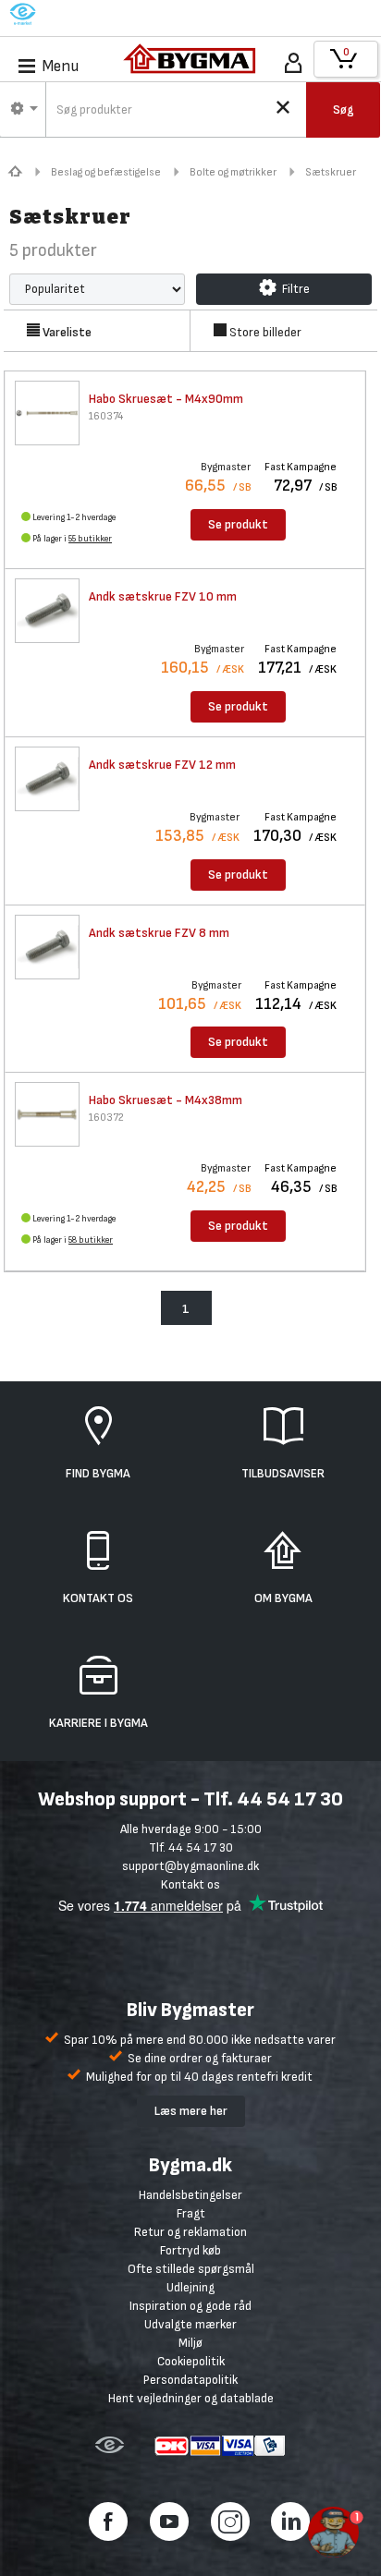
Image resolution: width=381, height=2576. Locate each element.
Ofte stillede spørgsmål (191, 2269)
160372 (106, 1118)
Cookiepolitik (191, 2361)
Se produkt (238, 524)
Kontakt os (190, 1884)
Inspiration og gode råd (190, 2306)
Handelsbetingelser (190, 2195)
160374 (106, 416)
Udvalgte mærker (190, 2324)
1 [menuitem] (186, 1309)
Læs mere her (191, 2111)
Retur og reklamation (190, 2232)
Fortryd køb (190, 2250)
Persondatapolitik (190, 2380)
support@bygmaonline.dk (190, 1866)
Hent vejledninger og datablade (191, 2398)
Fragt (191, 2213)
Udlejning (190, 2287)
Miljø (190, 2343)
